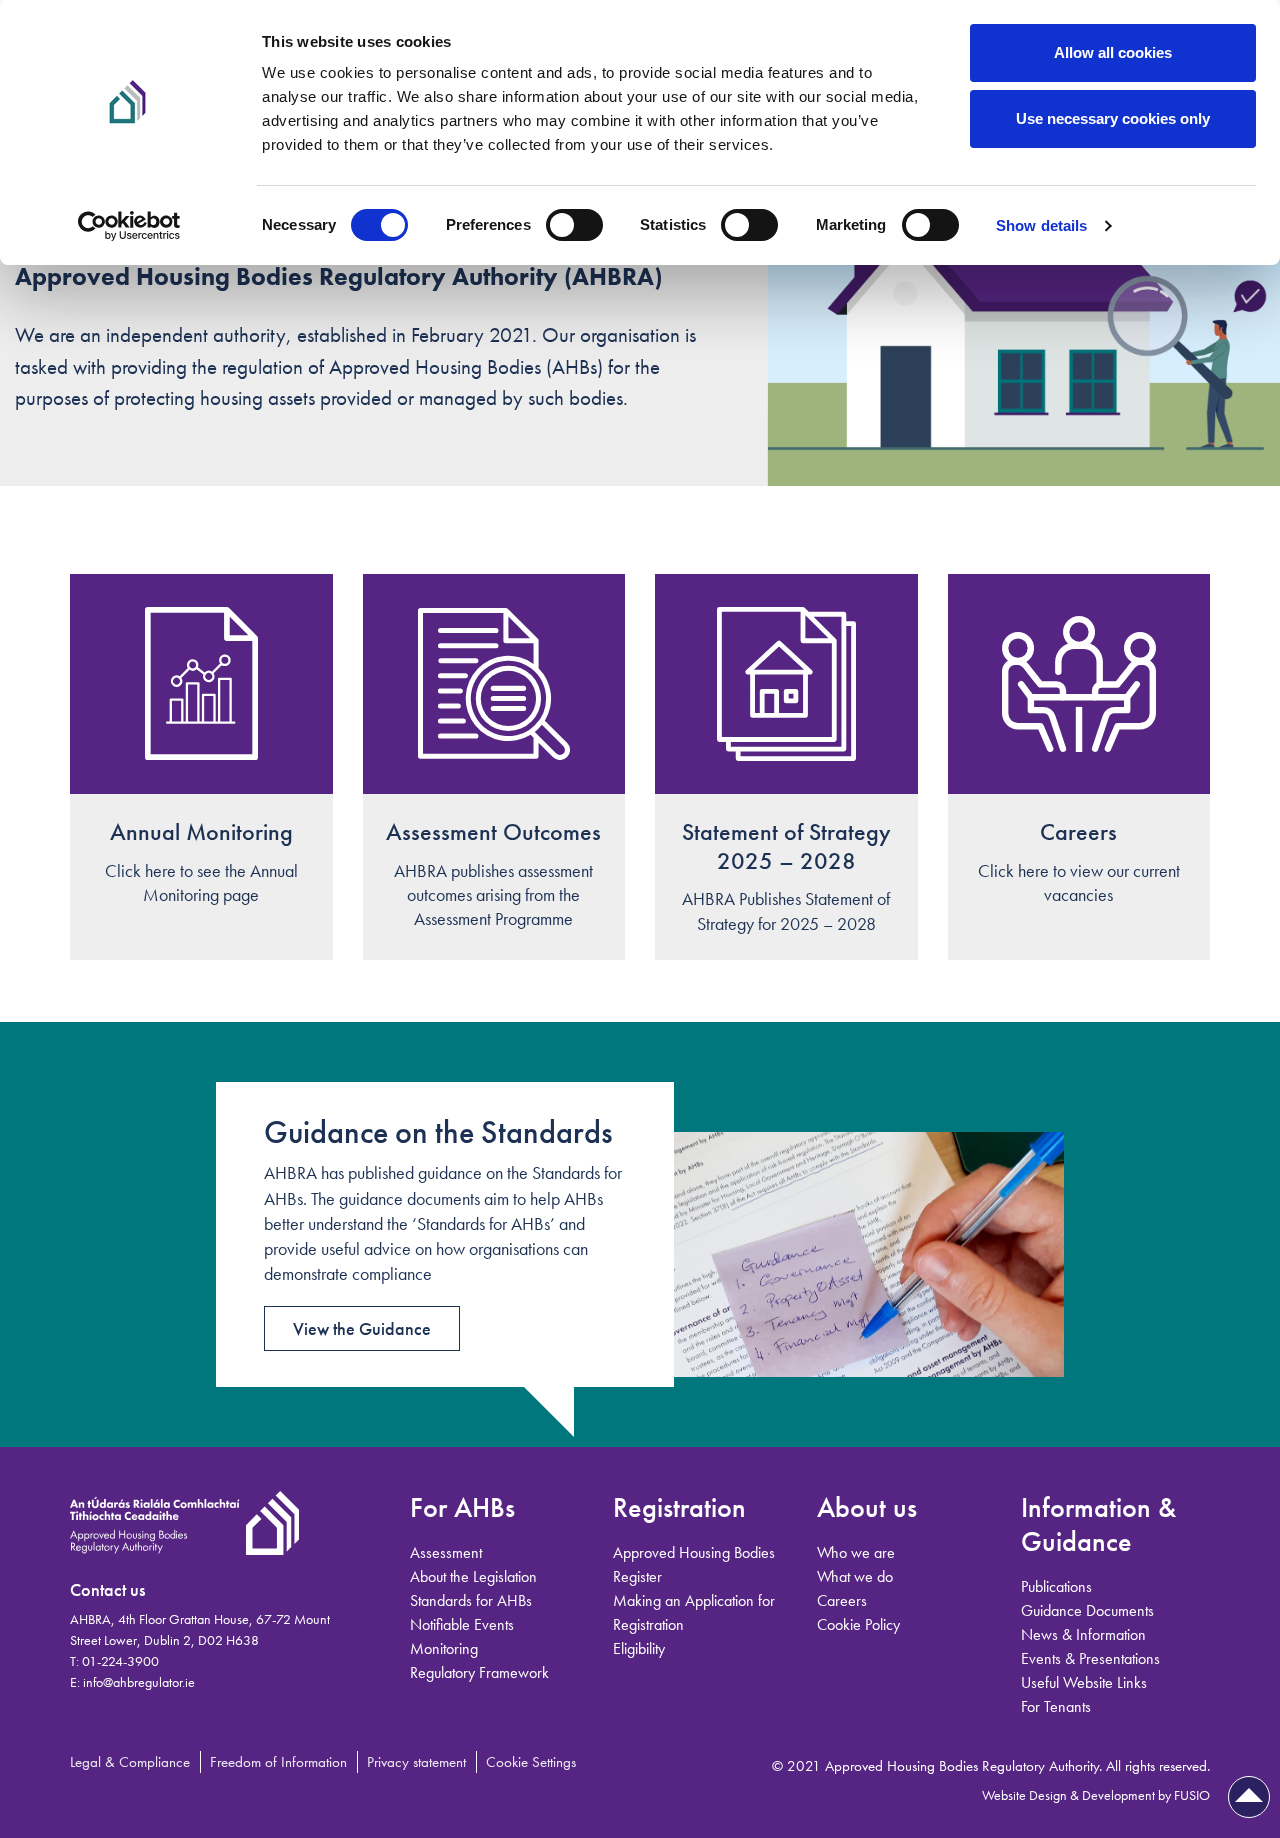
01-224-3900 (120, 1661)
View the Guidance (362, 1328)
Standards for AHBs (471, 1600)
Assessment (446, 1552)
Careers (1078, 831)
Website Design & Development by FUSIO (1096, 1795)
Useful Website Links (1084, 1682)
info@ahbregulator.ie (139, 1682)
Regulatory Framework (479, 1672)
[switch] (574, 225)
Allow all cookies (1113, 52)
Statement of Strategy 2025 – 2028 (786, 846)
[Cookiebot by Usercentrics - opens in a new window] (129, 226)
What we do (855, 1576)
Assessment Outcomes (493, 831)
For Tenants (1056, 1706)
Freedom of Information (278, 1762)
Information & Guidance (1098, 1524)
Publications (1056, 1586)
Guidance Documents (1087, 1610)
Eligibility (639, 1648)
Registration (679, 1507)
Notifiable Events (462, 1624)
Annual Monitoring (201, 831)
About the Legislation (473, 1576)
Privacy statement (416, 1762)
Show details (1041, 225)
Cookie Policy (858, 1624)
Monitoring (444, 1648)
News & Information (1083, 1634)
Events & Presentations (1090, 1658)
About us (867, 1507)
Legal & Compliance (130, 1762)
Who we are (856, 1552)
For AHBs (462, 1507)
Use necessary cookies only (1113, 118)
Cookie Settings (531, 1762)
